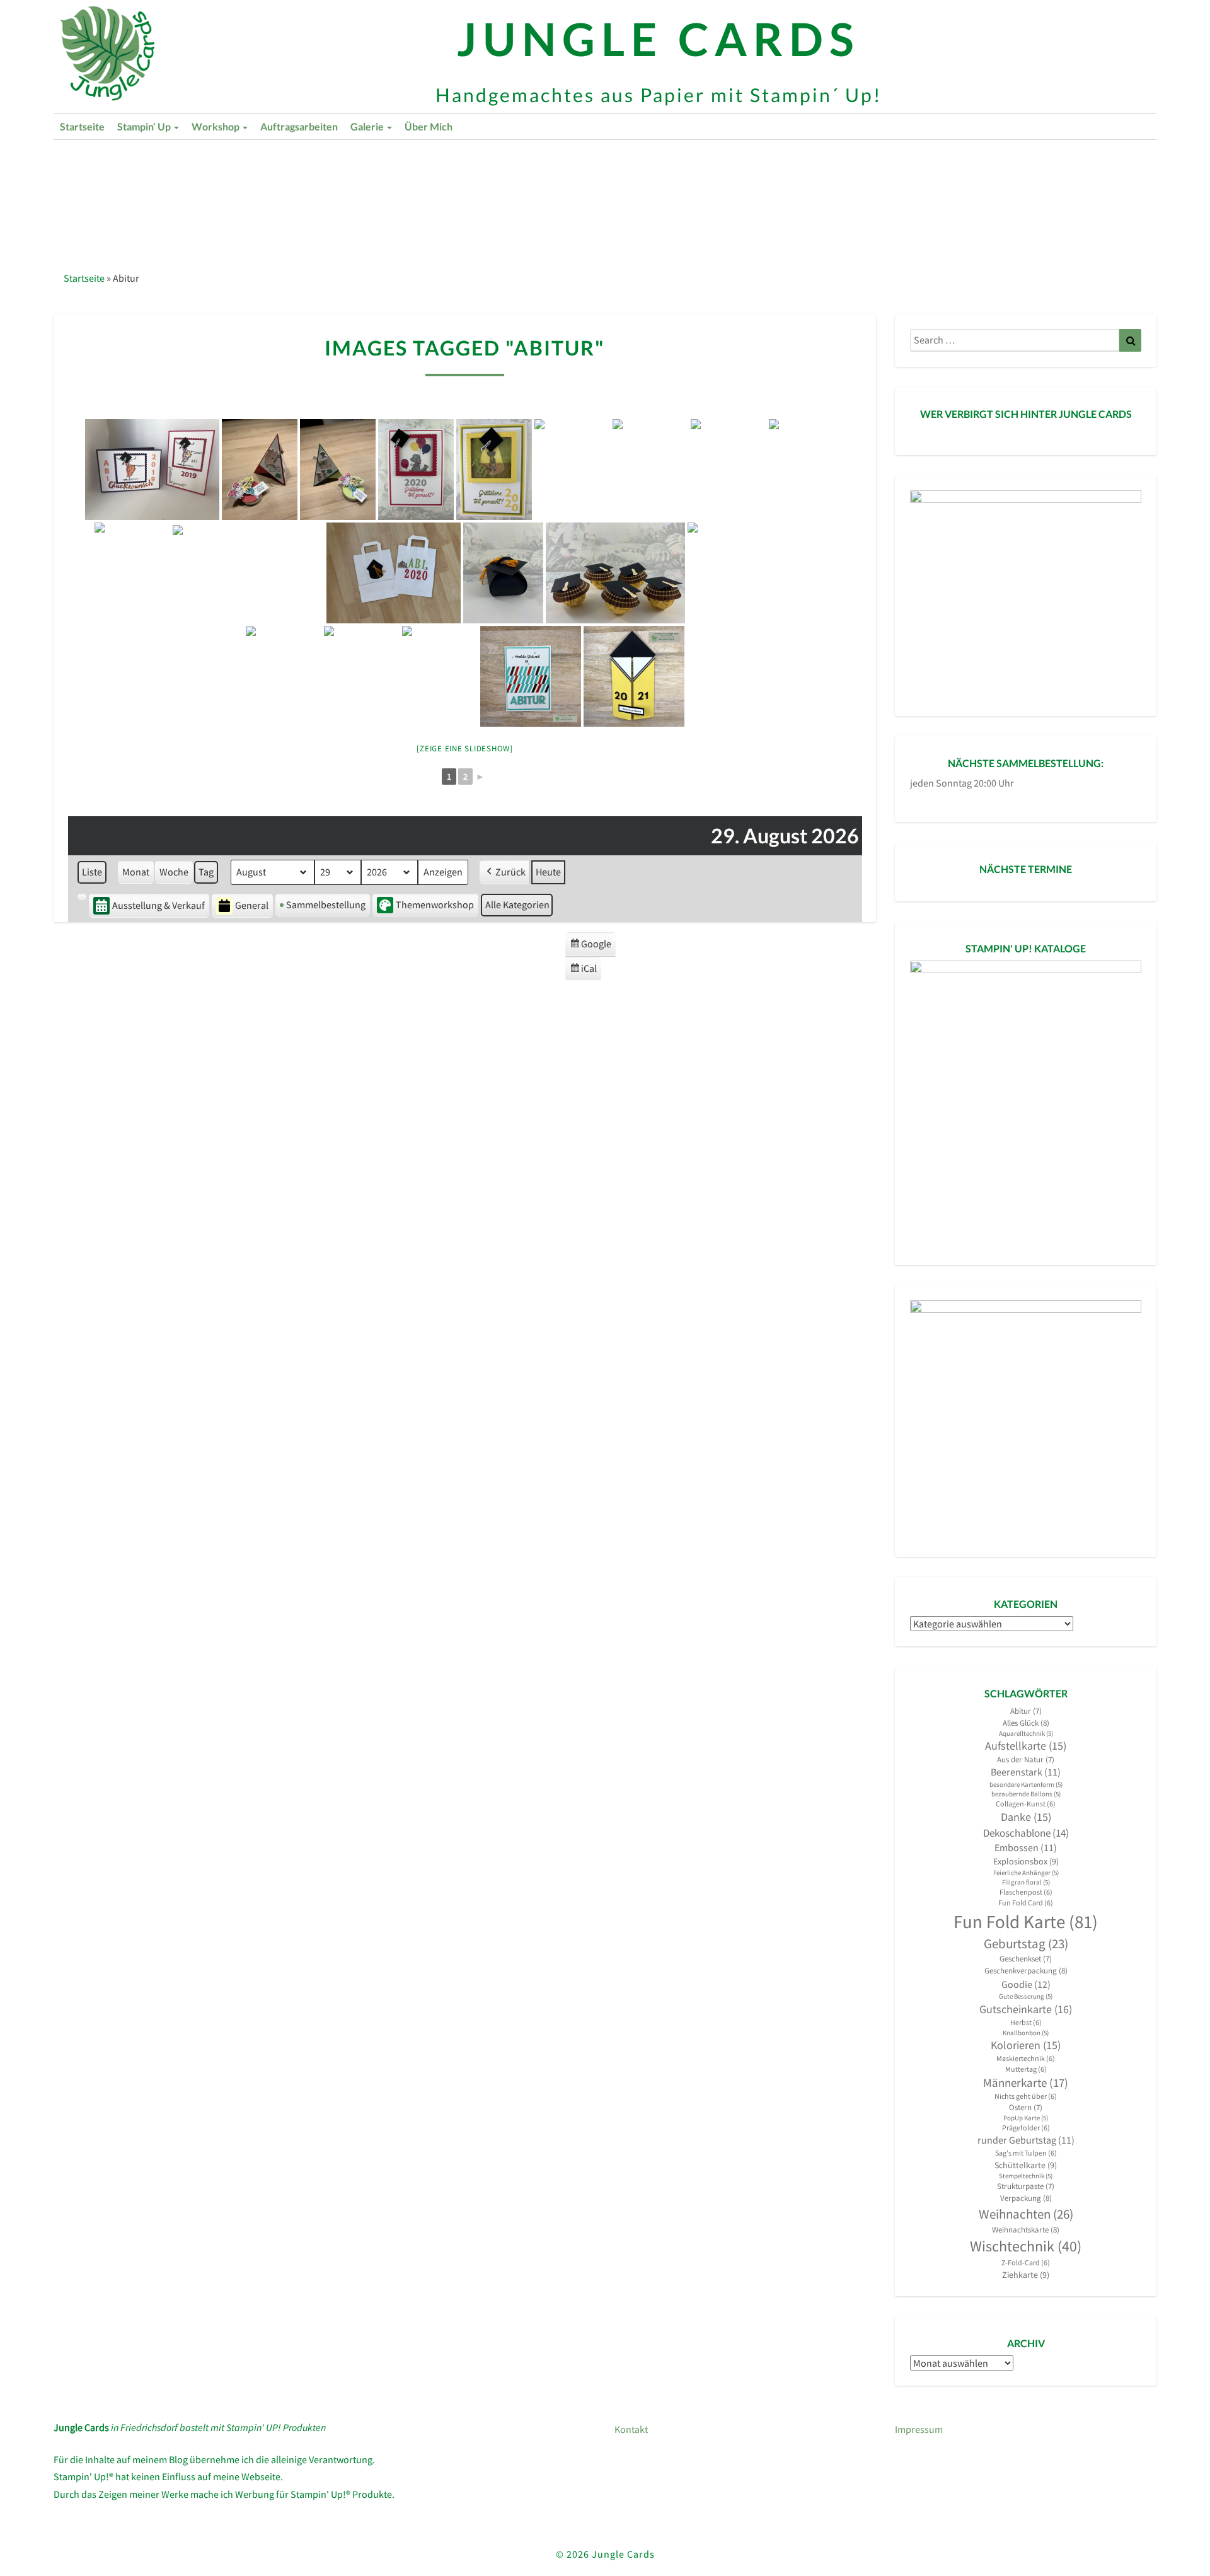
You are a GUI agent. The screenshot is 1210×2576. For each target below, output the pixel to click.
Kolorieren (1026, 2045)
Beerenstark (1026, 1772)
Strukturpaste (1026, 2186)
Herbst (1026, 2022)
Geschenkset (1026, 1959)
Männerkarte (1026, 2083)
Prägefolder (1026, 2128)
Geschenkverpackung (1026, 1971)
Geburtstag (1026, 1944)
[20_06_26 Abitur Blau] (572, 470)
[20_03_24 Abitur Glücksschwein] (260, 470)
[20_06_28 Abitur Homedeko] (762, 573)
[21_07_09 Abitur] (531, 676)
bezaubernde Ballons (1026, 1794)
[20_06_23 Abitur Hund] (416, 470)
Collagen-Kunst (1026, 1804)
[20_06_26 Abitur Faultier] (807, 470)
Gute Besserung (1026, 1996)
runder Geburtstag (1026, 2140)
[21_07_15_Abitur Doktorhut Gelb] (634, 676)
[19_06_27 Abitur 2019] (152, 470)
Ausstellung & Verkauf (158, 905)
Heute (548, 872)
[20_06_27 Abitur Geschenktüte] (394, 573)
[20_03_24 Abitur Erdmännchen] (338, 470)
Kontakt (631, 2429)
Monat (136, 872)
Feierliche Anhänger (1026, 1873)
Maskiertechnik (1026, 2058)
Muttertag (1026, 2069)
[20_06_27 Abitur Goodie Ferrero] (615, 573)
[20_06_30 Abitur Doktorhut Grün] (284, 676)
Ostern (1026, 2107)
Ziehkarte (1026, 2275)
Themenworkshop (435, 904)
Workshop (216, 126)
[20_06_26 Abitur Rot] (650, 470)
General (252, 905)
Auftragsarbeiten (299, 126)
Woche (174, 872)
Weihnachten (1026, 2214)
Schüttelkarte (1026, 2165)
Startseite (82, 126)
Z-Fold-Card (1026, 2262)
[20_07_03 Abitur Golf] (440, 676)
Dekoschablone (1026, 1833)
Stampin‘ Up (145, 126)
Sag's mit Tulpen (1026, 2153)
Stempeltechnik (1026, 2176)
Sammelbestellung (326, 904)
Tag (206, 872)
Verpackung (1026, 2198)
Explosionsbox (1026, 1861)
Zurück (510, 872)
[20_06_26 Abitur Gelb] (729, 470)
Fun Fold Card (1026, 1903)
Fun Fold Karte (1026, 1921)
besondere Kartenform (1026, 1785)
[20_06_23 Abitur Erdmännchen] (494, 470)
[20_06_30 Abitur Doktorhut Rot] (362, 676)
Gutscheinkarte (1026, 2009)
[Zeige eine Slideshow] (465, 748)
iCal (585, 971)
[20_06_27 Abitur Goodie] (503, 573)
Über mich (429, 126)
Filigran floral (1026, 1882)
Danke (1026, 1817)
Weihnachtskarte (1026, 2230)
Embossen (1026, 1848)
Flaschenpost (1026, 1892)
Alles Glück (1026, 1723)
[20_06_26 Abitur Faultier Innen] (132, 573)
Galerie (368, 126)
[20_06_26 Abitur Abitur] (248, 573)
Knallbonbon (1026, 2033)
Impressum (919, 2429)
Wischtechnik (1026, 2246)
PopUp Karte (1026, 2118)
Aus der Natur (1026, 1759)
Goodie (1026, 1984)
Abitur (1026, 1711)
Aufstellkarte (1026, 1746)
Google (590, 947)
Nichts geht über (1026, 2096)
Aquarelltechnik (1026, 1734)
